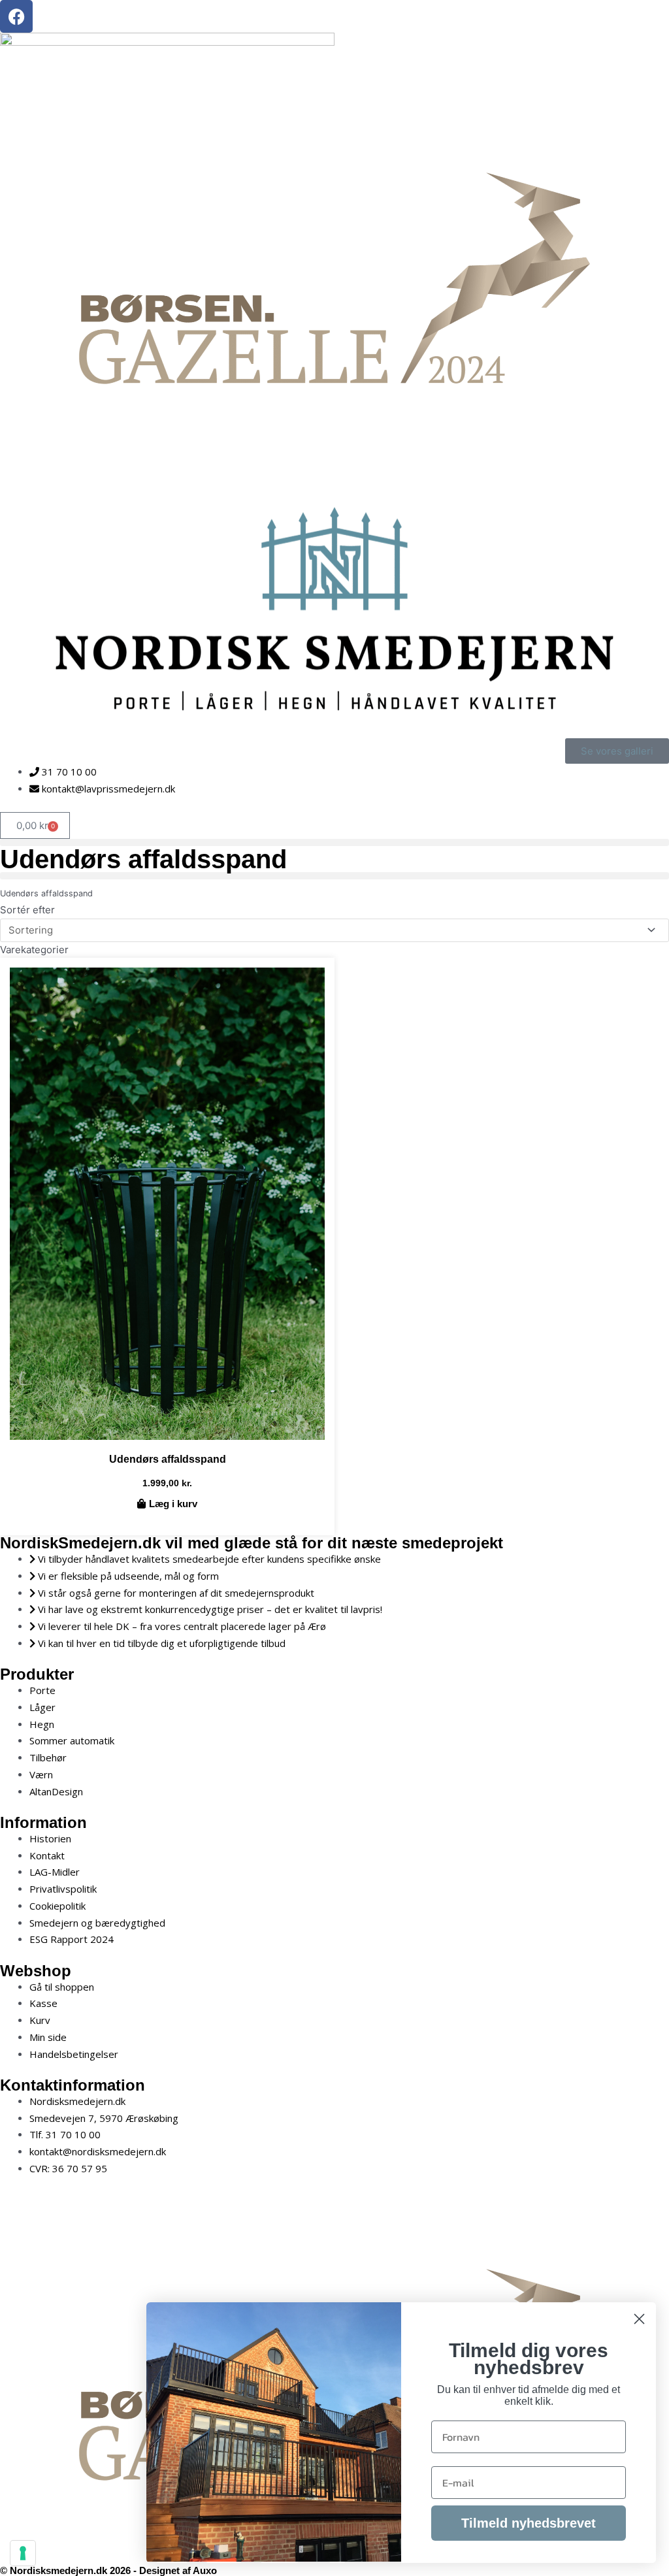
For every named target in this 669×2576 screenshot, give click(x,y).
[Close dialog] (639, 2319)
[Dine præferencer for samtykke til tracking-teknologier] (23, 2553)
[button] (334, 842)
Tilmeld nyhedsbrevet (529, 2523)
